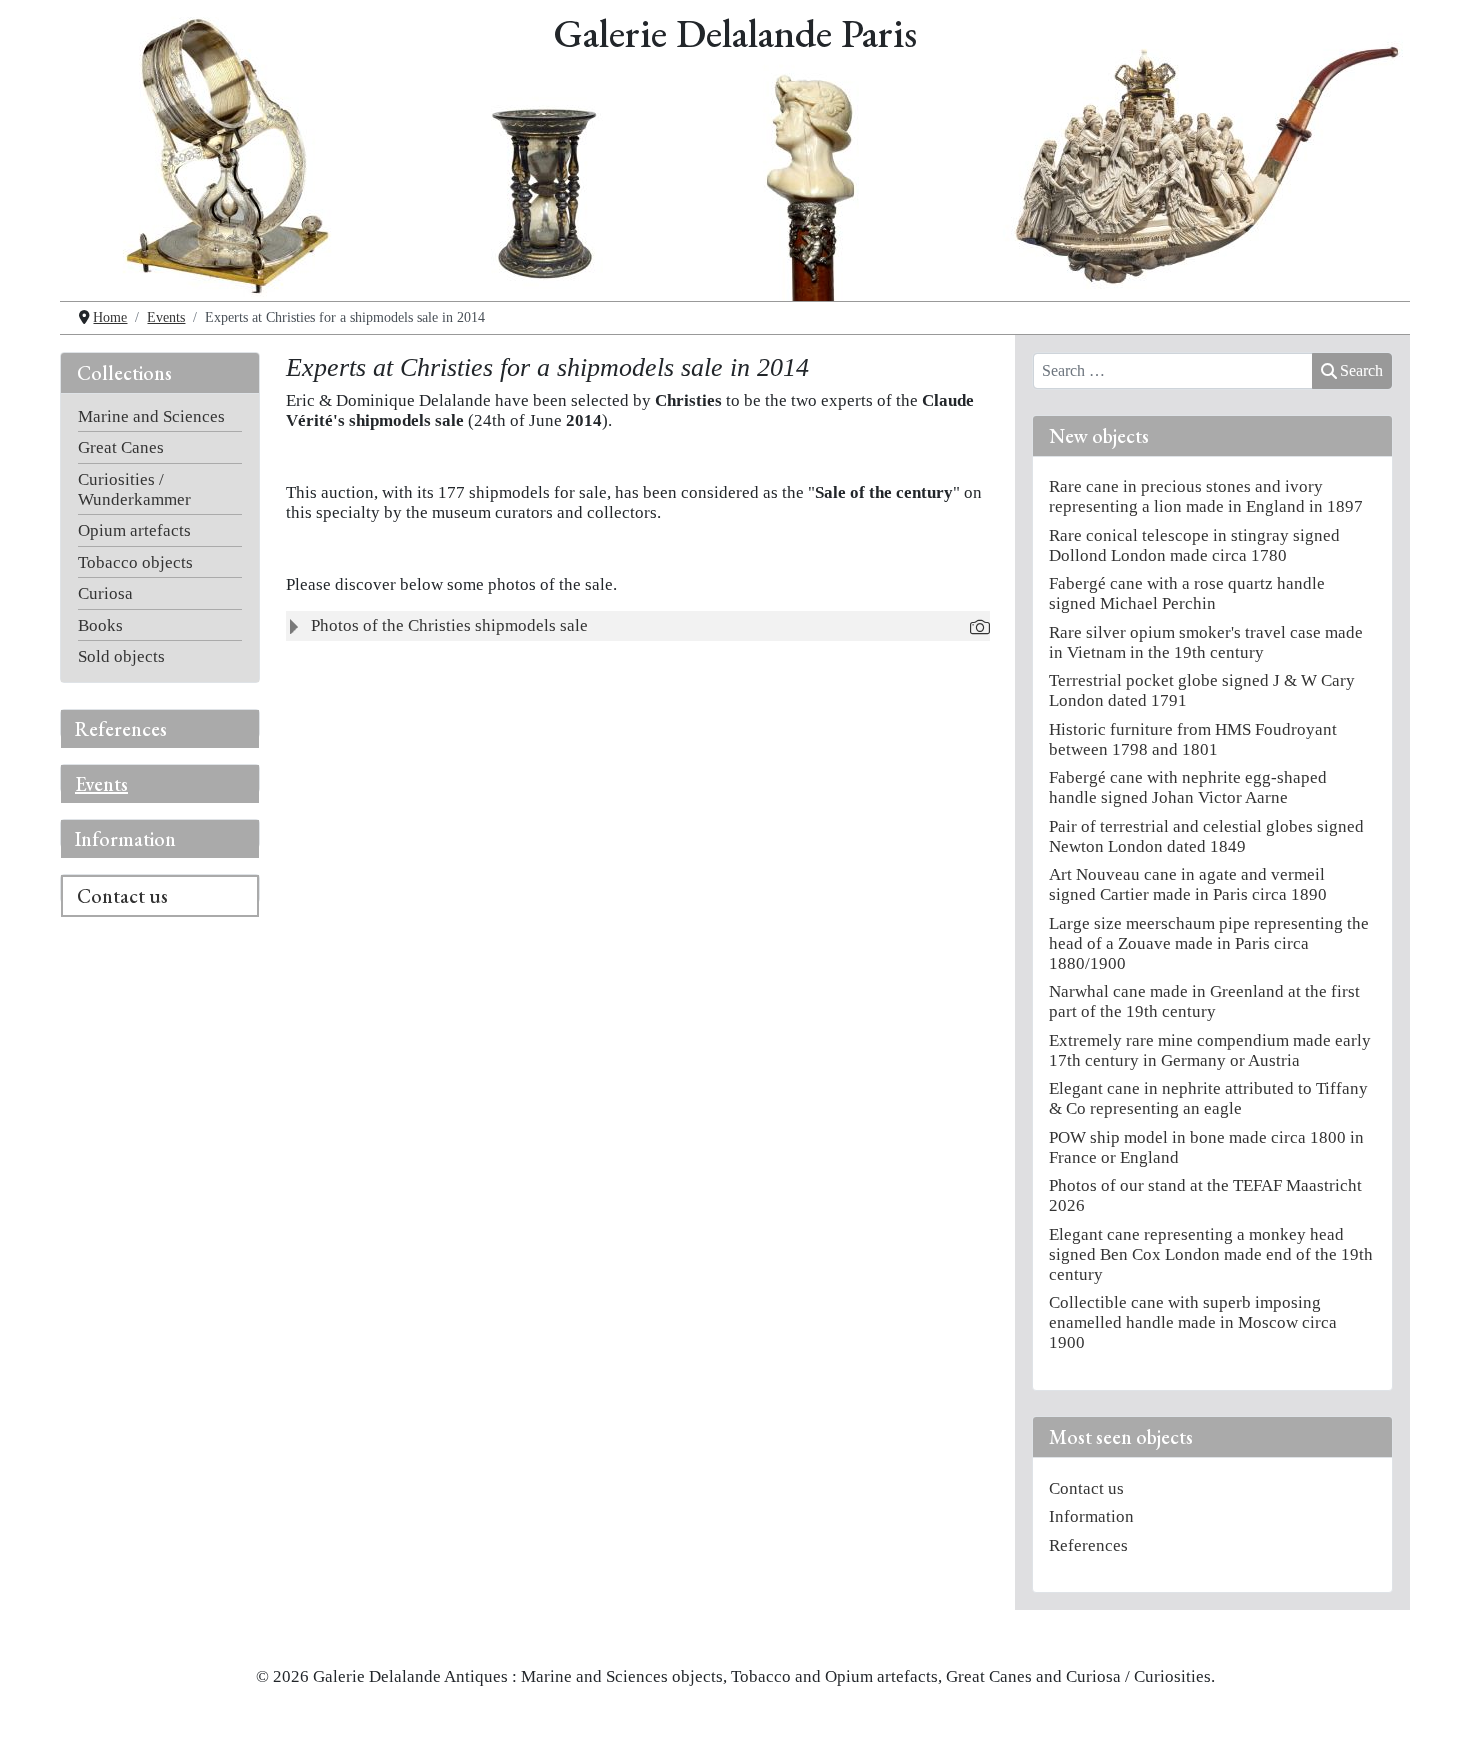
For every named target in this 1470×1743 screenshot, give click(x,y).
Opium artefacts (134, 530)
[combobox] (1173, 371)
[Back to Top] (1434, 1707)
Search (1361, 370)
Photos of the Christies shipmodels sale (449, 625)
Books (100, 625)
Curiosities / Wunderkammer (134, 489)
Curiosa (105, 593)
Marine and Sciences (151, 416)
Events (101, 784)
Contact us (122, 896)
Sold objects (121, 656)
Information (125, 839)
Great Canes (121, 447)
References (121, 729)
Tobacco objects (135, 562)
